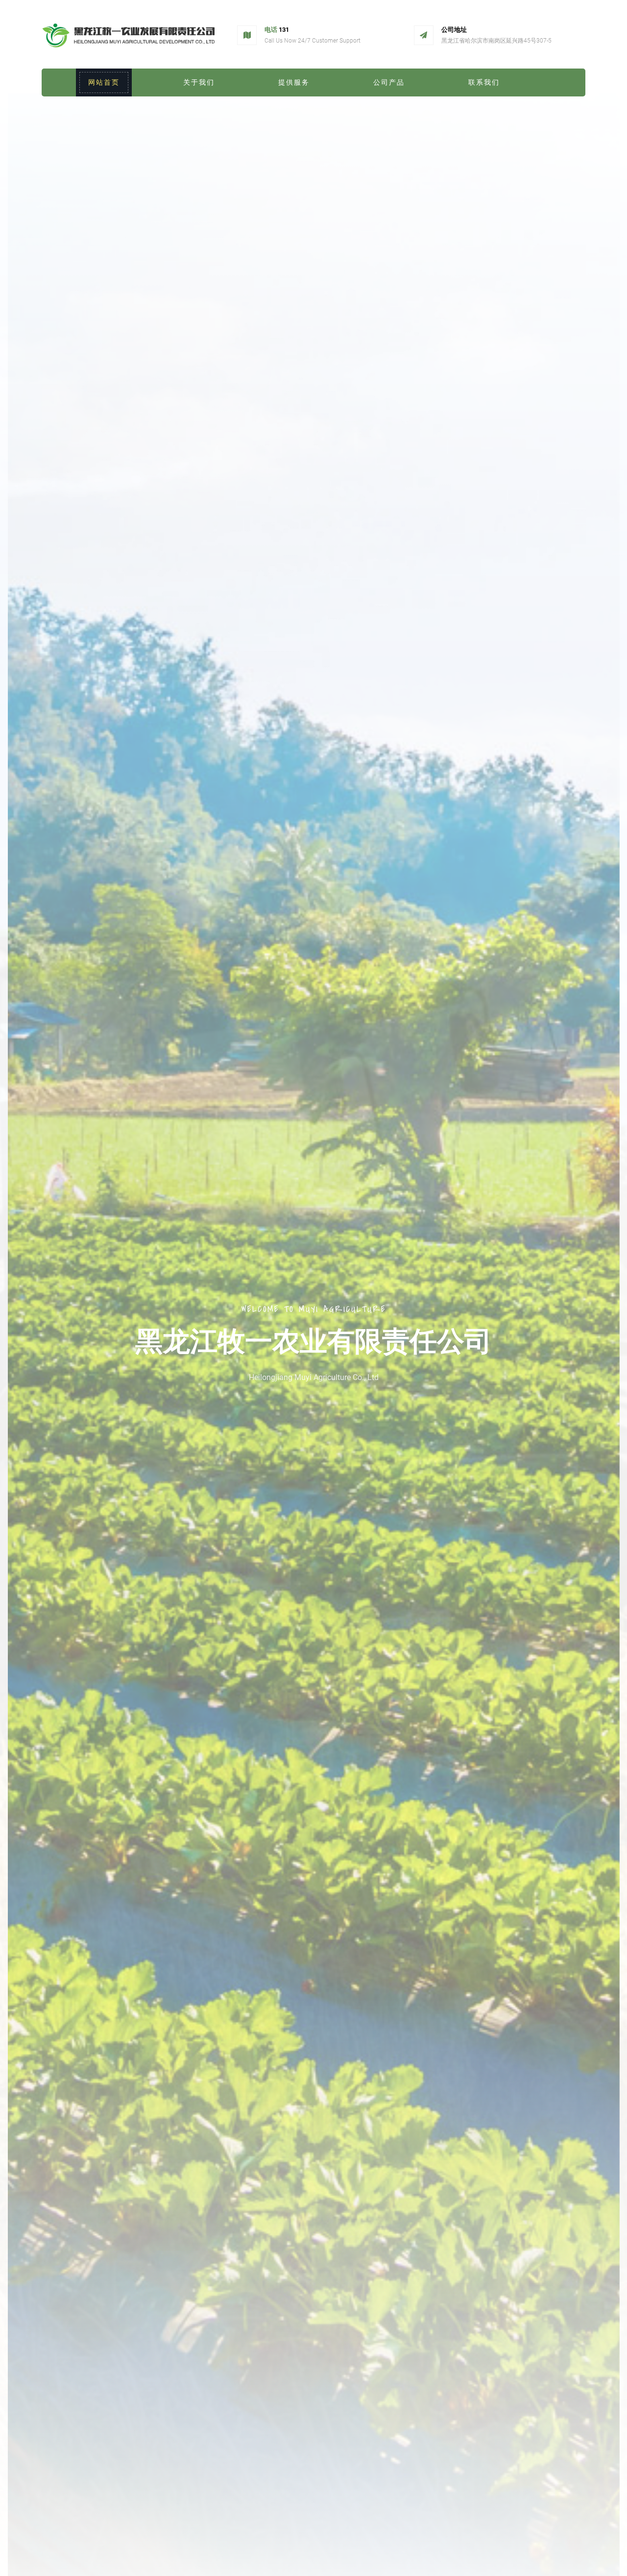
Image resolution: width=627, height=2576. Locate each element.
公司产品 (389, 82)
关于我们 (199, 82)
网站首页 (104, 82)
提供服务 (294, 82)
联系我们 (484, 82)
